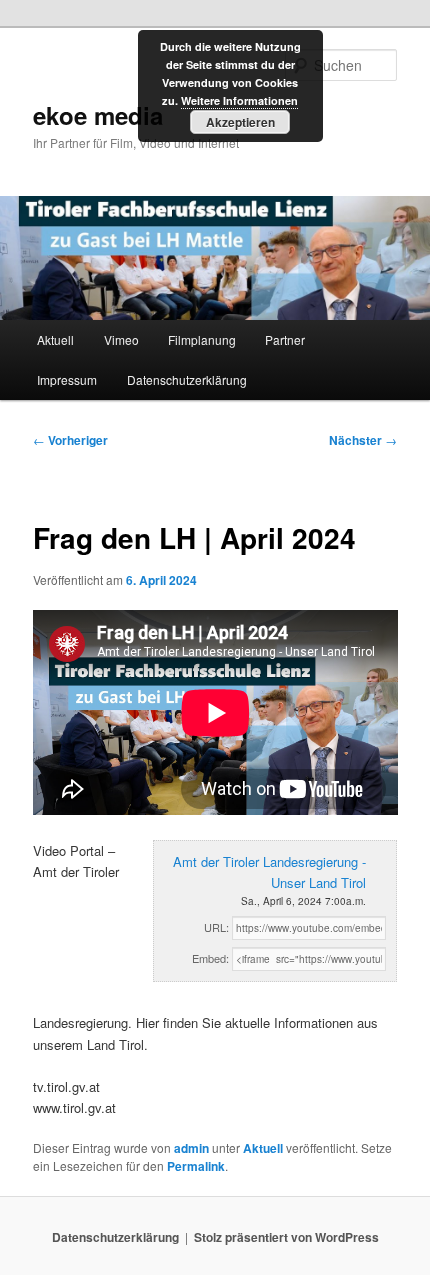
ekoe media (98, 115)
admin (191, 1148)
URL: (216, 927)
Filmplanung (202, 339)
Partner (285, 339)
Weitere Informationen (239, 100)
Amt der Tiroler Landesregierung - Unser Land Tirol (269, 872)
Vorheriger (70, 440)
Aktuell (55, 339)
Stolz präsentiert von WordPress (286, 1237)
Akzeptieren (240, 122)
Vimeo (121, 339)
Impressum (67, 379)
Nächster (363, 440)
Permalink (196, 1166)
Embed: (210, 958)
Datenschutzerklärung (187, 379)
